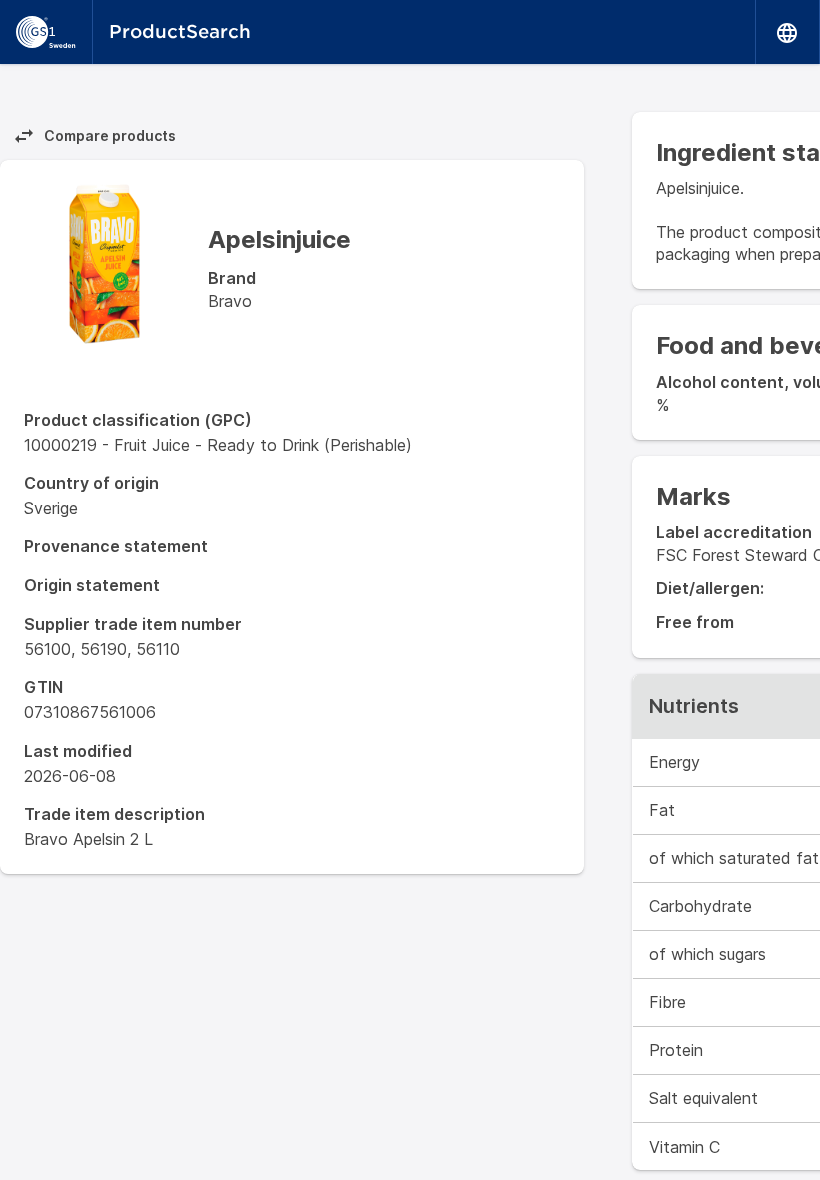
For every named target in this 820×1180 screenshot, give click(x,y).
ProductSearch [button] (180, 31)
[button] (788, 32)
